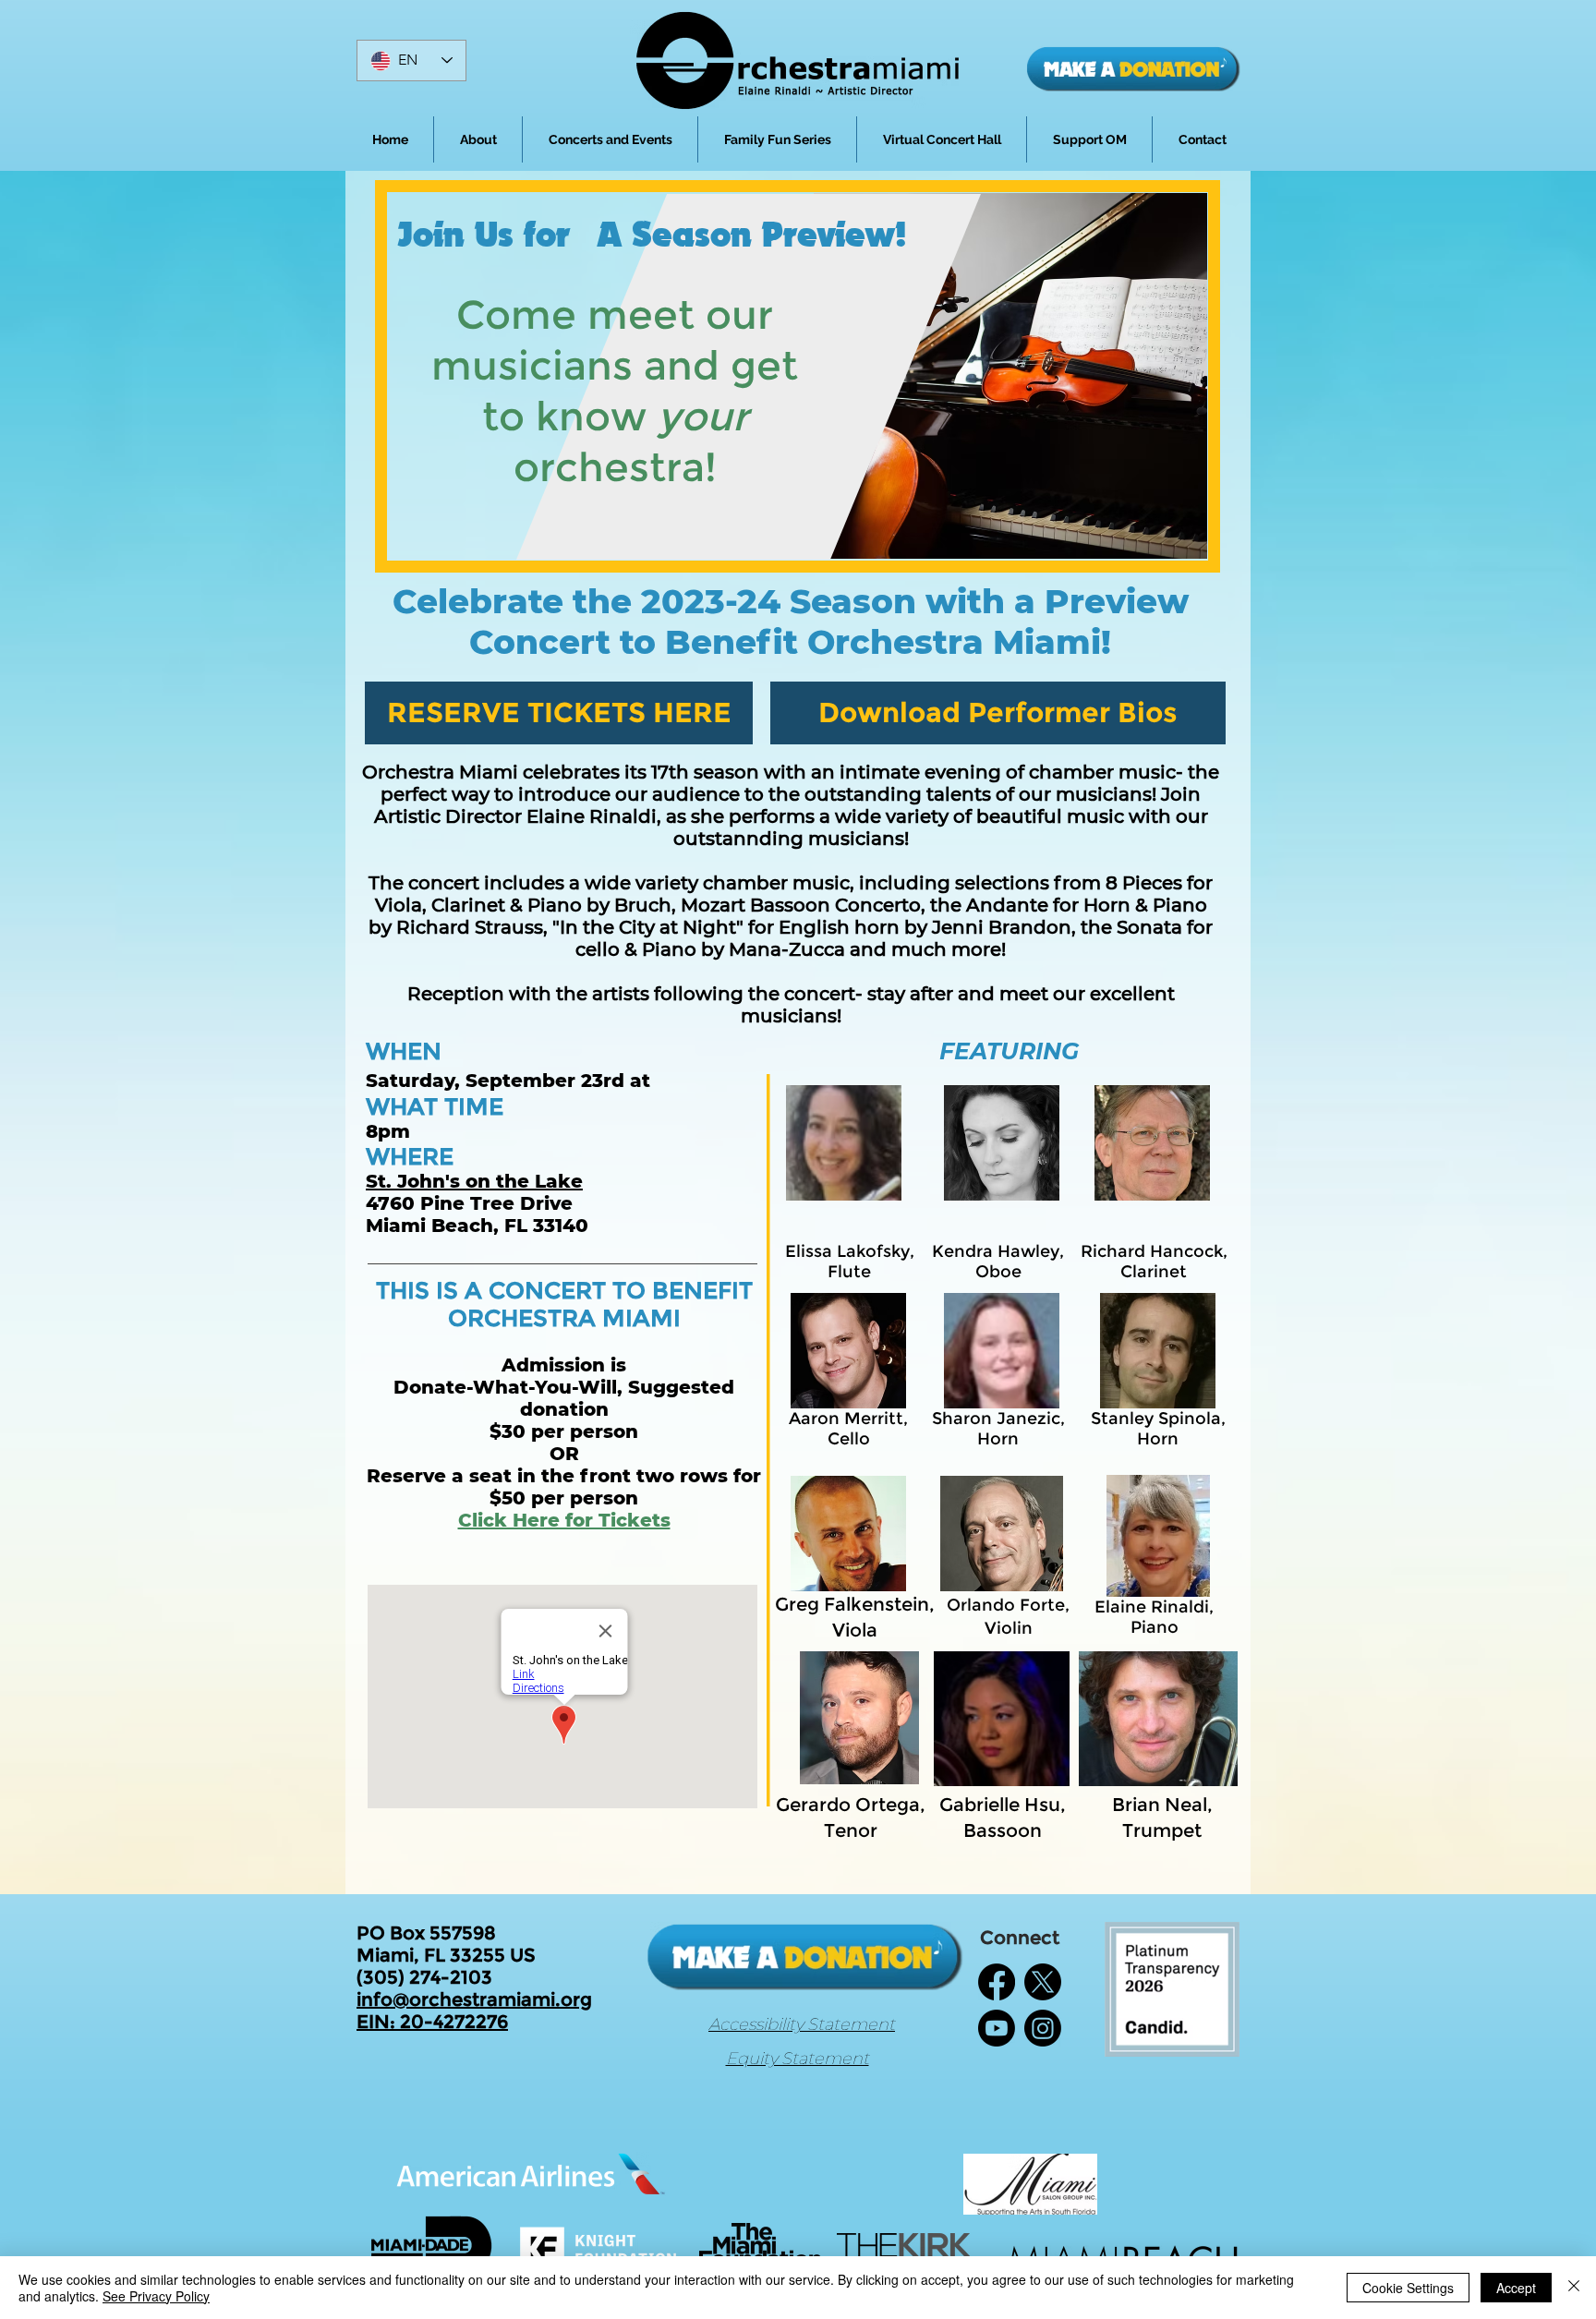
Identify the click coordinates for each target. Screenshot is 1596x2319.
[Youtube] (997, 2028)
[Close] (1574, 2288)
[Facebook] (997, 1982)
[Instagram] (1043, 2028)
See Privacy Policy (156, 2296)
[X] (1043, 1982)
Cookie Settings (1408, 2288)
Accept (1516, 2288)
